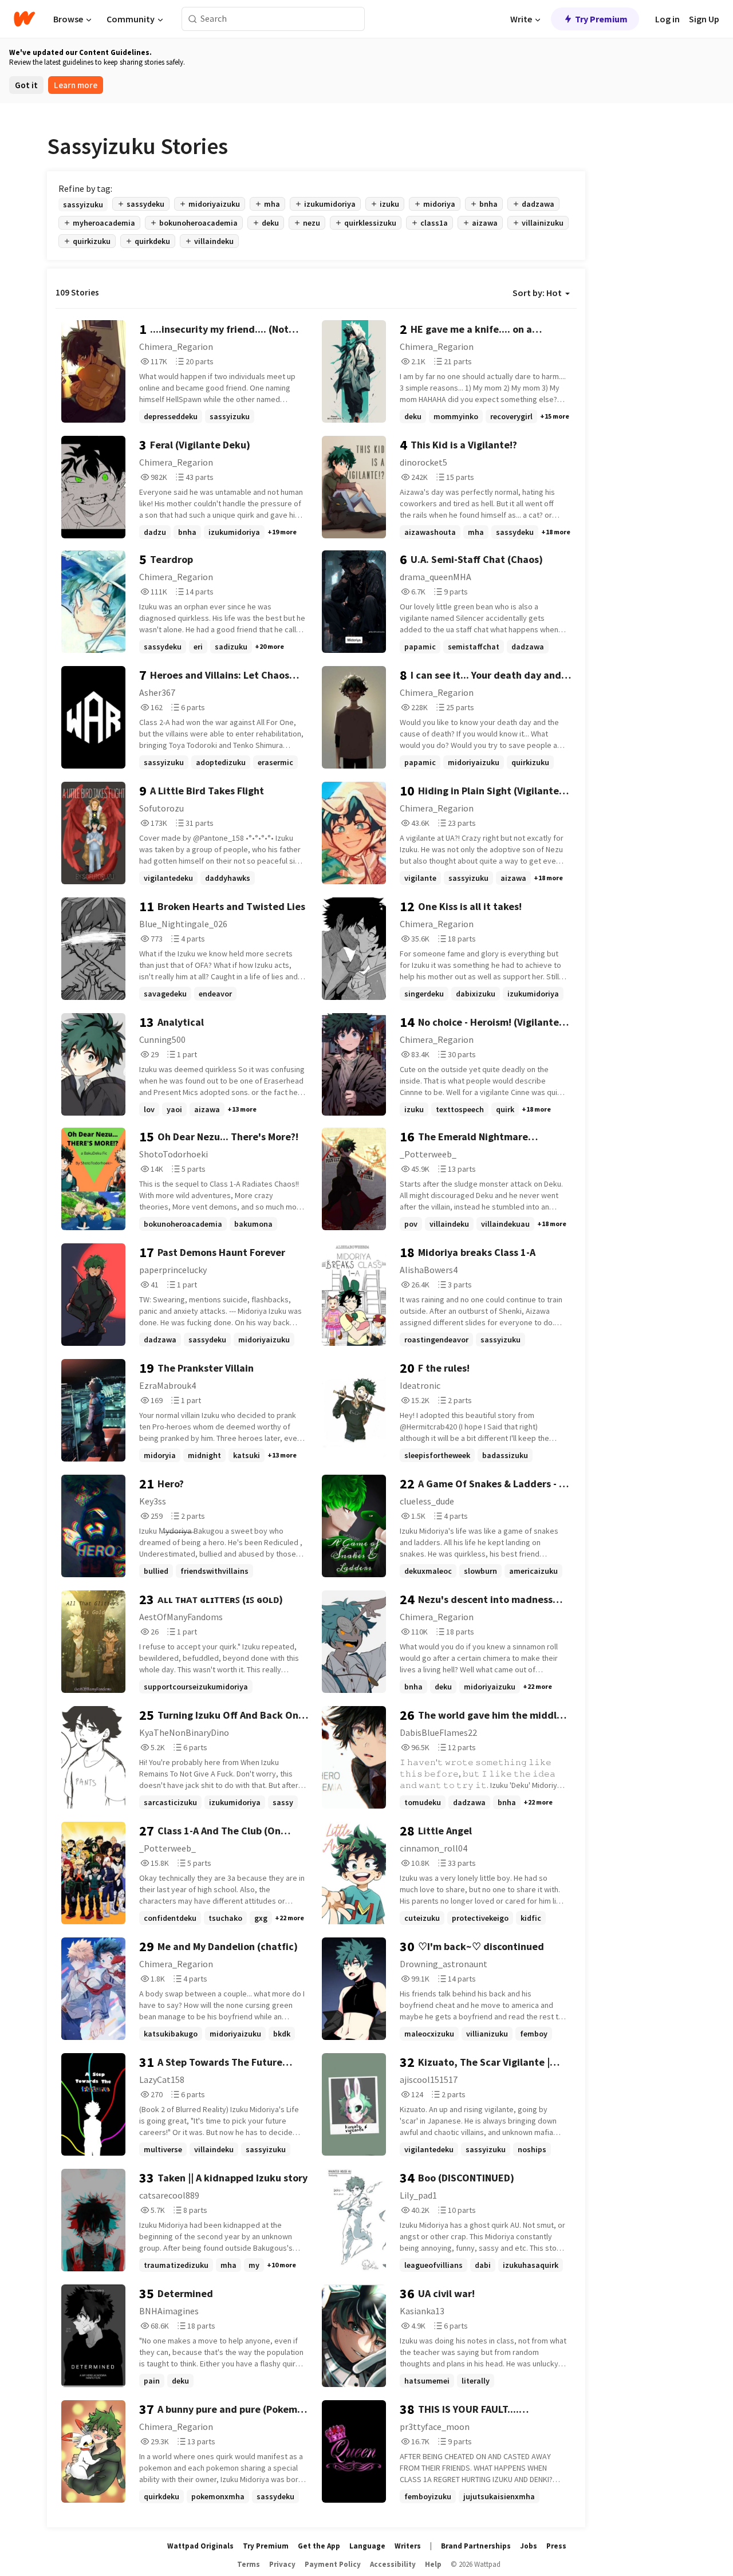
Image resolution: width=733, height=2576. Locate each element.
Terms (249, 2564)
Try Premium (601, 19)
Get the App (319, 2546)
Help (433, 2564)
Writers (408, 2546)
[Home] (24, 19)
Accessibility (393, 2564)
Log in (667, 19)
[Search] (193, 19)
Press (556, 2546)
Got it (26, 85)
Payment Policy (333, 2564)
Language (367, 2546)
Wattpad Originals (200, 2546)
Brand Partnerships (476, 2546)
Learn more (76, 85)
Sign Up (704, 19)
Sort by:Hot (537, 293)
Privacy (282, 2564)
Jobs (529, 2546)
